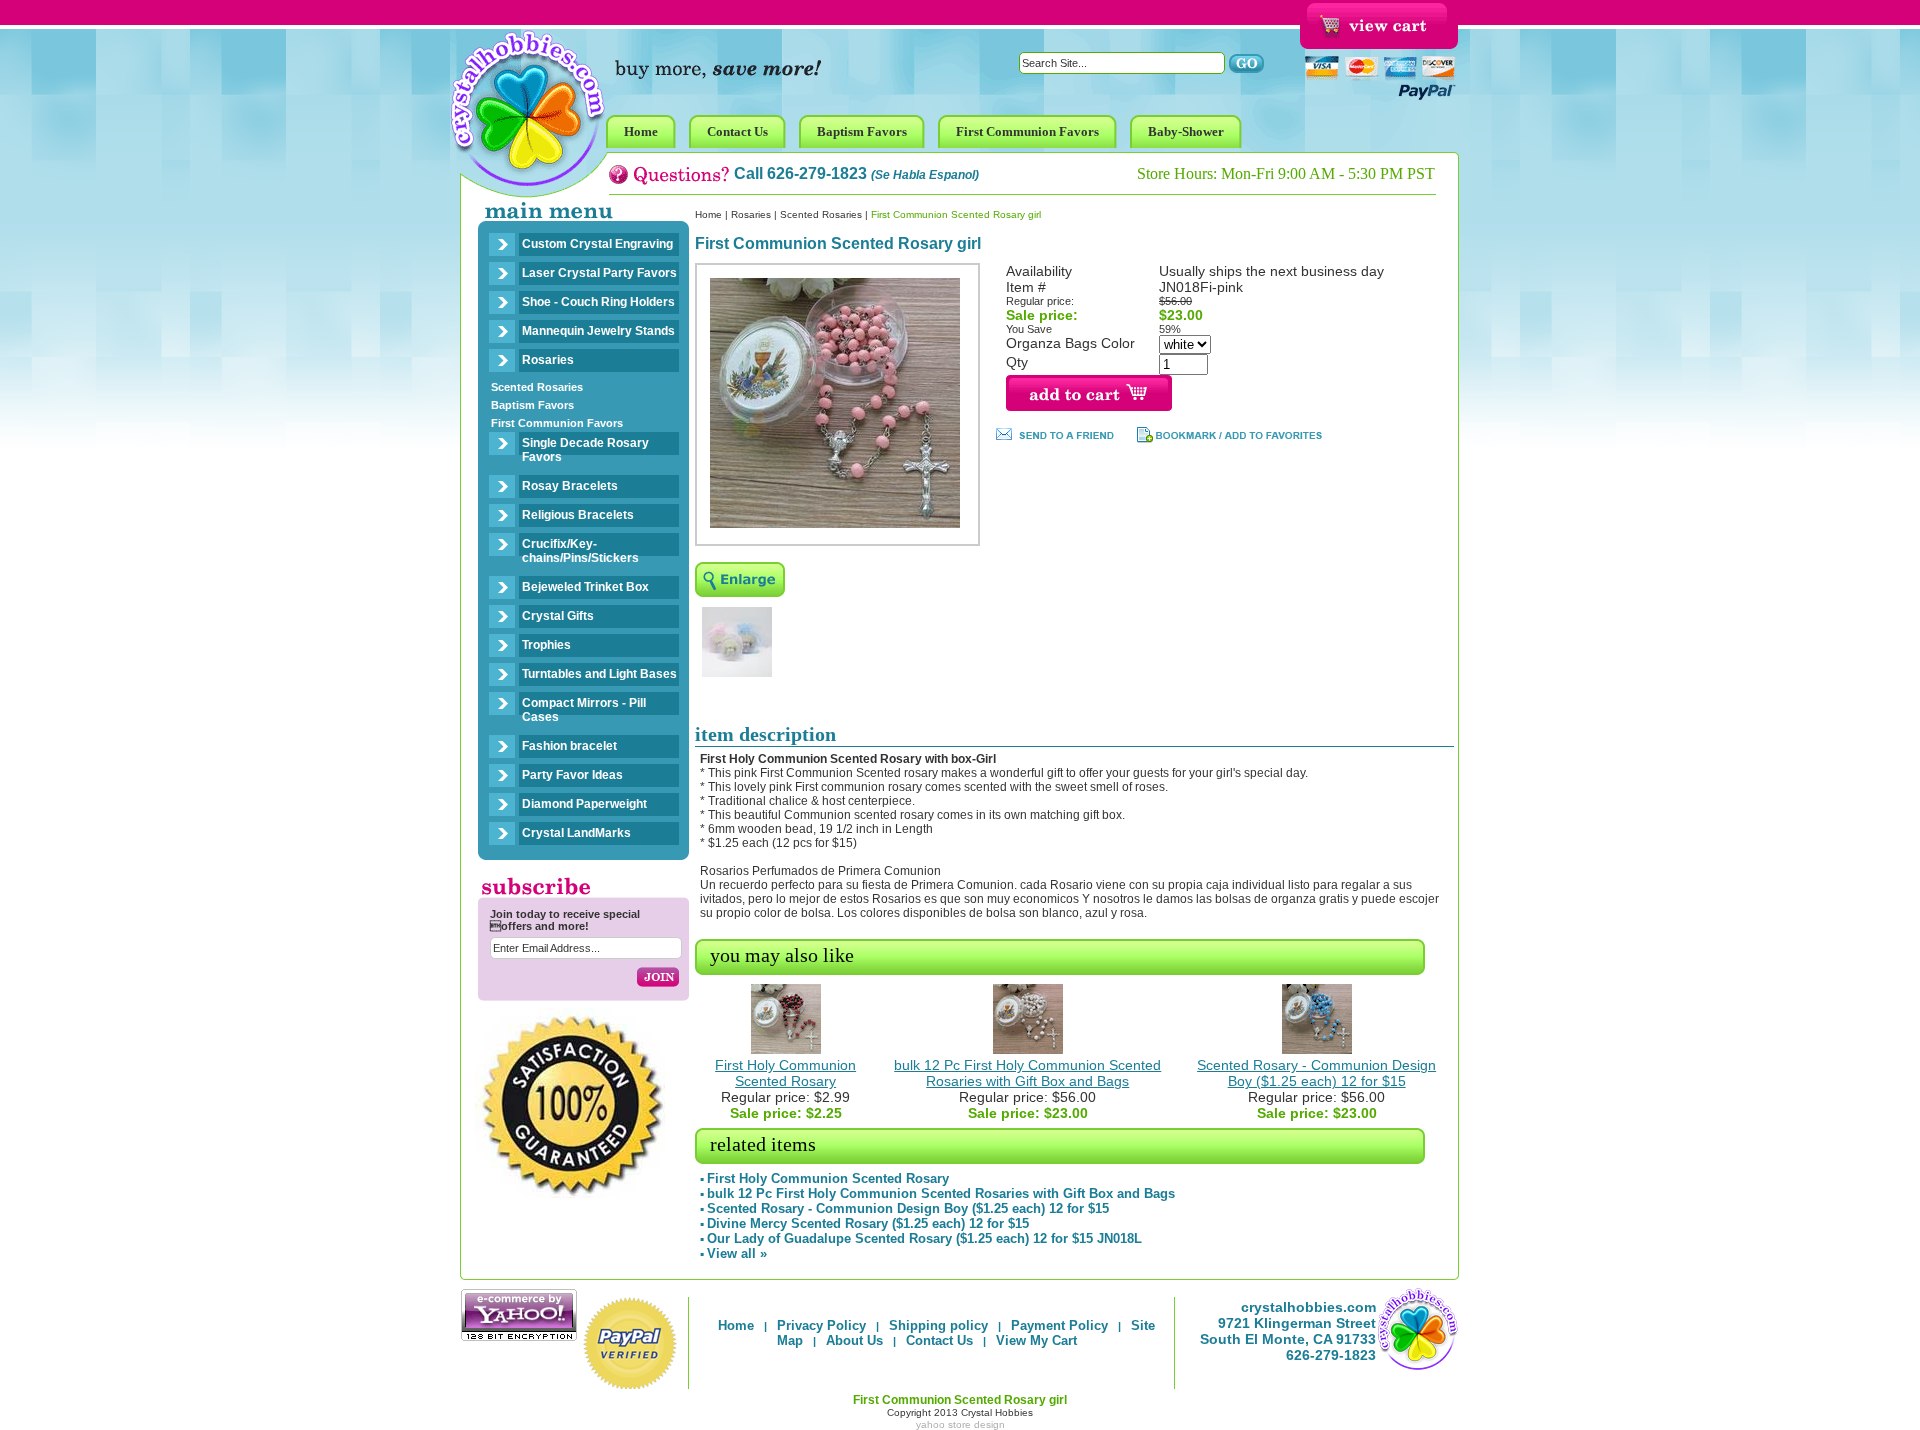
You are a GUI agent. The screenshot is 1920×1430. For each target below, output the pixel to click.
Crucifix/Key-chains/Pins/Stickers (580, 551)
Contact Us (939, 1340)
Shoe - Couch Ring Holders (598, 302)
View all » (737, 1253)
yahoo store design (960, 1424)
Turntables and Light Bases (599, 674)
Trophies (546, 645)
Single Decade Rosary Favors (585, 450)
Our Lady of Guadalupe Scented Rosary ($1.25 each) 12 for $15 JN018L (924, 1238)
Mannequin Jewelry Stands (598, 331)
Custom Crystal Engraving (597, 244)
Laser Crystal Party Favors (599, 273)
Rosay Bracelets (570, 486)
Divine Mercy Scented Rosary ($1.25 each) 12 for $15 (868, 1223)
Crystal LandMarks (576, 833)
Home (708, 214)
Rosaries (548, 360)
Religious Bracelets (578, 515)
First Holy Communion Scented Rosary (785, 1073)
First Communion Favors (557, 423)
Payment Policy (1059, 1325)
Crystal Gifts (558, 616)
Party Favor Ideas (572, 775)
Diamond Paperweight (584, 804)
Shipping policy (938, 1325)
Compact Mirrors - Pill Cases (584, 710)
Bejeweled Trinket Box (585, 587)
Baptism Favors (532, 405)
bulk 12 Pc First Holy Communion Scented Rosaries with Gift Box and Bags (1027, 1073)
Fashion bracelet (569, 746)
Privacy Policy (821, 1325)
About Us (854, 1340)
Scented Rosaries (537, 387)
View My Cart (1036, 1340)
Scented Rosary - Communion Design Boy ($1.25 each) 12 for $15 (1316, 1073)
